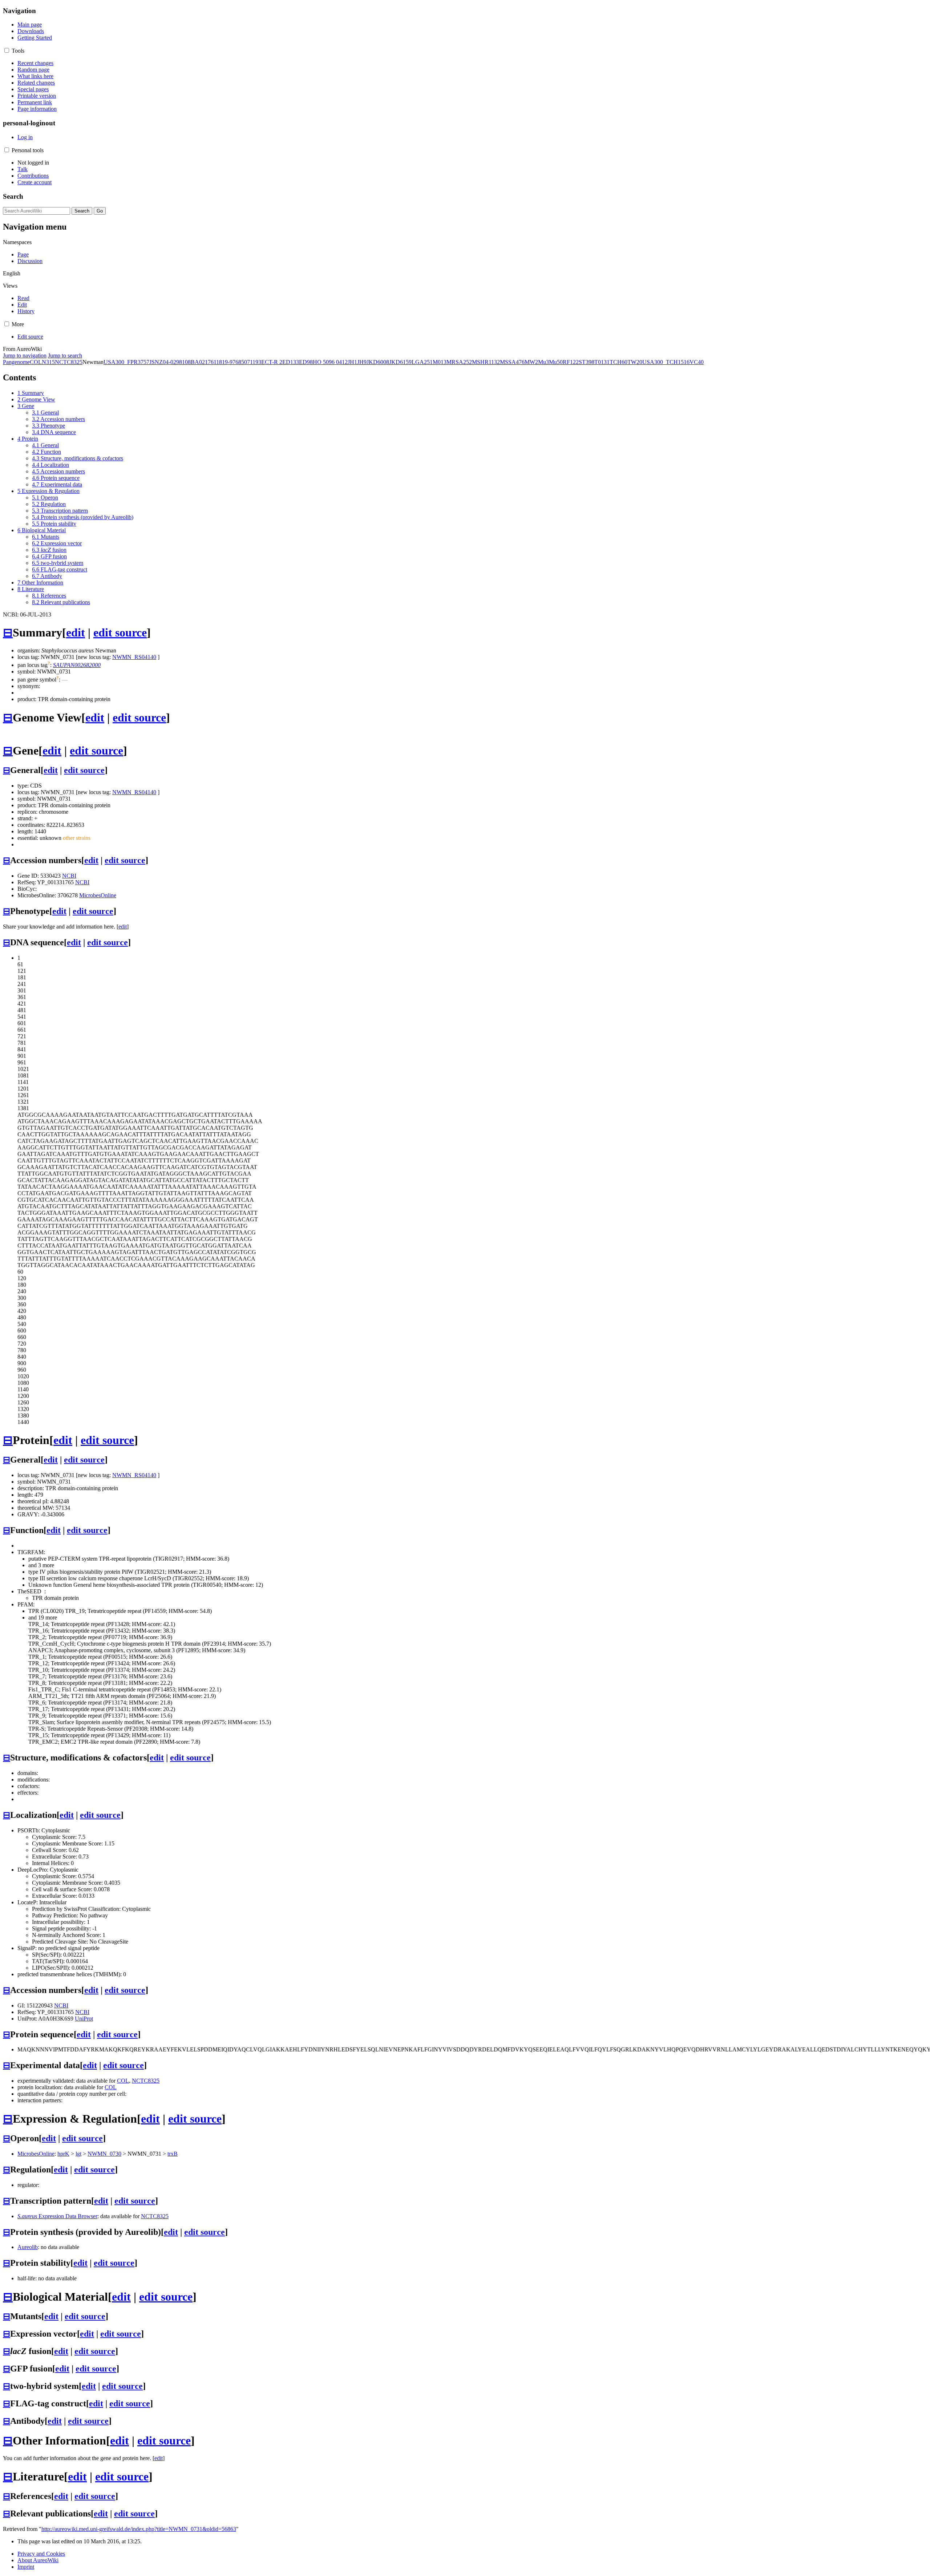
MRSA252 (459, 362)
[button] (7, 50)
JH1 (352, 362)
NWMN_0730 (104, 2154)
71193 (254, 362)
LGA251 (422, 362)
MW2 (531, 362)
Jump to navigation (25, 355)
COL (36, 362)
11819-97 (225, 362)
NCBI (69, 876)
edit (76, 632)
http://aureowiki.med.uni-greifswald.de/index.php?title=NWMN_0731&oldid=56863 (139, 2529)
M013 (440, 362)
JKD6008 (378, 362)
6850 (241, 362)
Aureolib (28, 2247)
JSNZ (156, 362)
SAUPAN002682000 (77, 665)
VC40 (697, 362)
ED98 (306, 362)
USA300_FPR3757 (126, 362)
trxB (173, 2154)
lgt (78, 2154)
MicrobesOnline (98, 895)
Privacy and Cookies (41, 2554)
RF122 (571, 362)
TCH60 (618, 362)
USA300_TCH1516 (666, 362)
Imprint (26, 2567)
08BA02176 (199, 362)
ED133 (291, 362)
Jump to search (65, 355)
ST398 (587, 362)
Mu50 (556, 362)
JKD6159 (400, 362)
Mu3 (543, 362)
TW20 (635, 362)
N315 (48, 362)
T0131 (602, 362)
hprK (63, 2154)
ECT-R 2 (272, 362)
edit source (120, 632)
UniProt (84, 2019)
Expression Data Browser (57, 2216)
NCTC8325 (69, 362)
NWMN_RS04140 (134, 657)
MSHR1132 (486, 362)
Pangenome (16, 362)
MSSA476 (512, 362)
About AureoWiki (38, 2560)
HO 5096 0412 (330, 362)
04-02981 (174, 362)
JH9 (362, 362)
